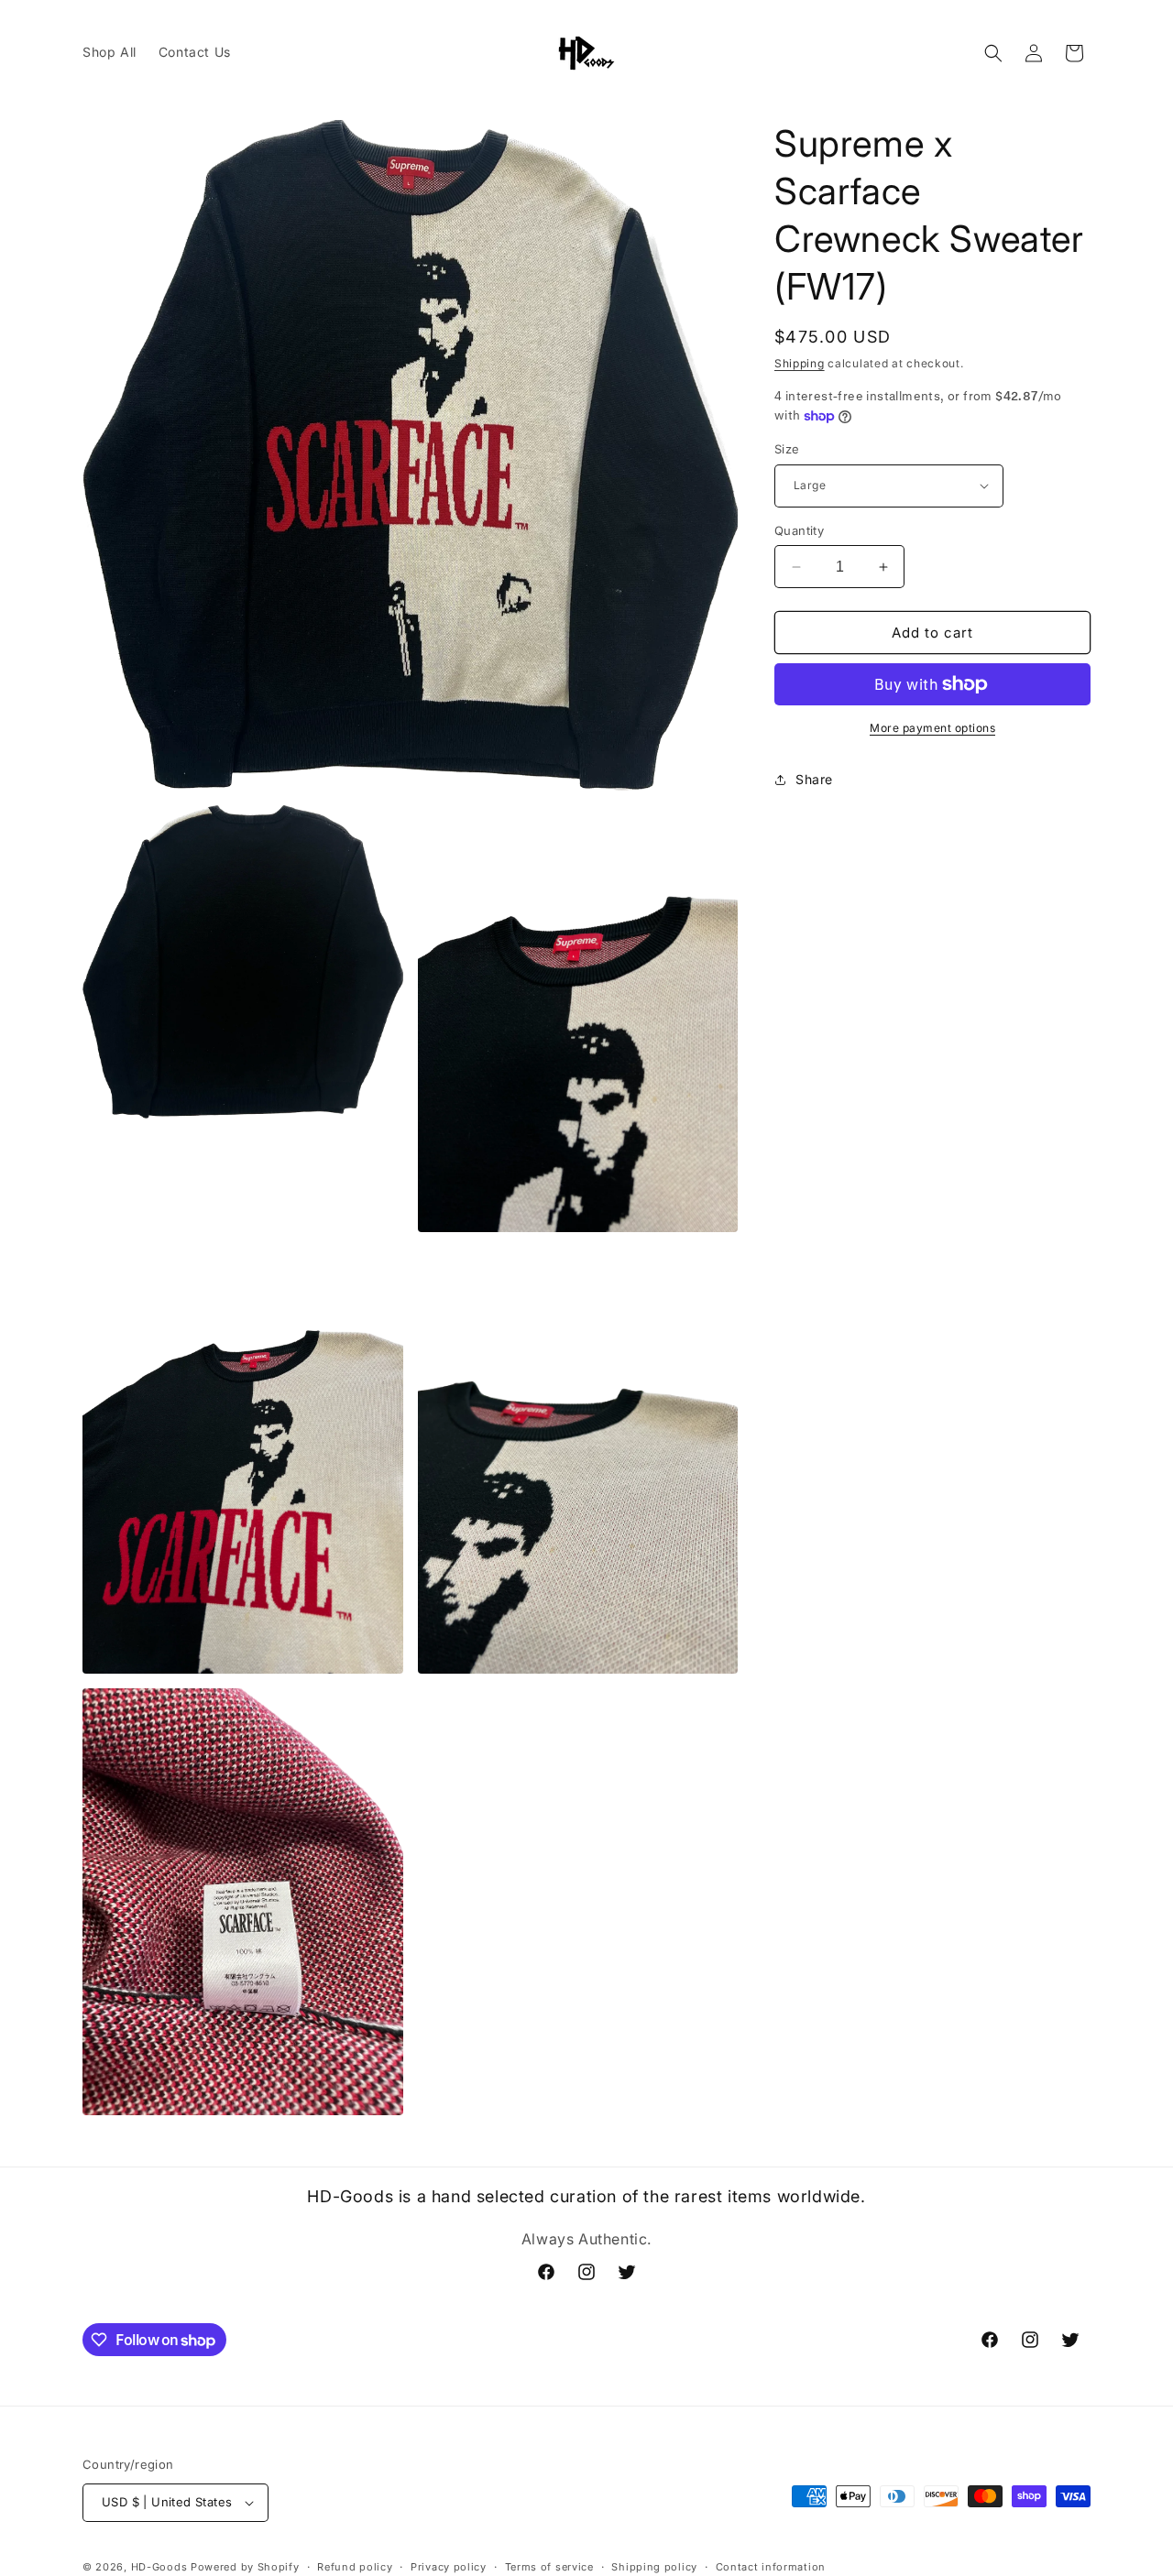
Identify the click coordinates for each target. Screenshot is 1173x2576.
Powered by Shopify (245, 2567)
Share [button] (814, 779)
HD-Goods (159, 2567)
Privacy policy (449, 2567)
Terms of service (549, 2567)
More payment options (932, 728)
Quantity (799, 530)
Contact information (771, 2567)
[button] (993, 53)
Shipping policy (654, 2567)
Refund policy (355, 2567)
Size (787, 449)
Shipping (800, 363)
